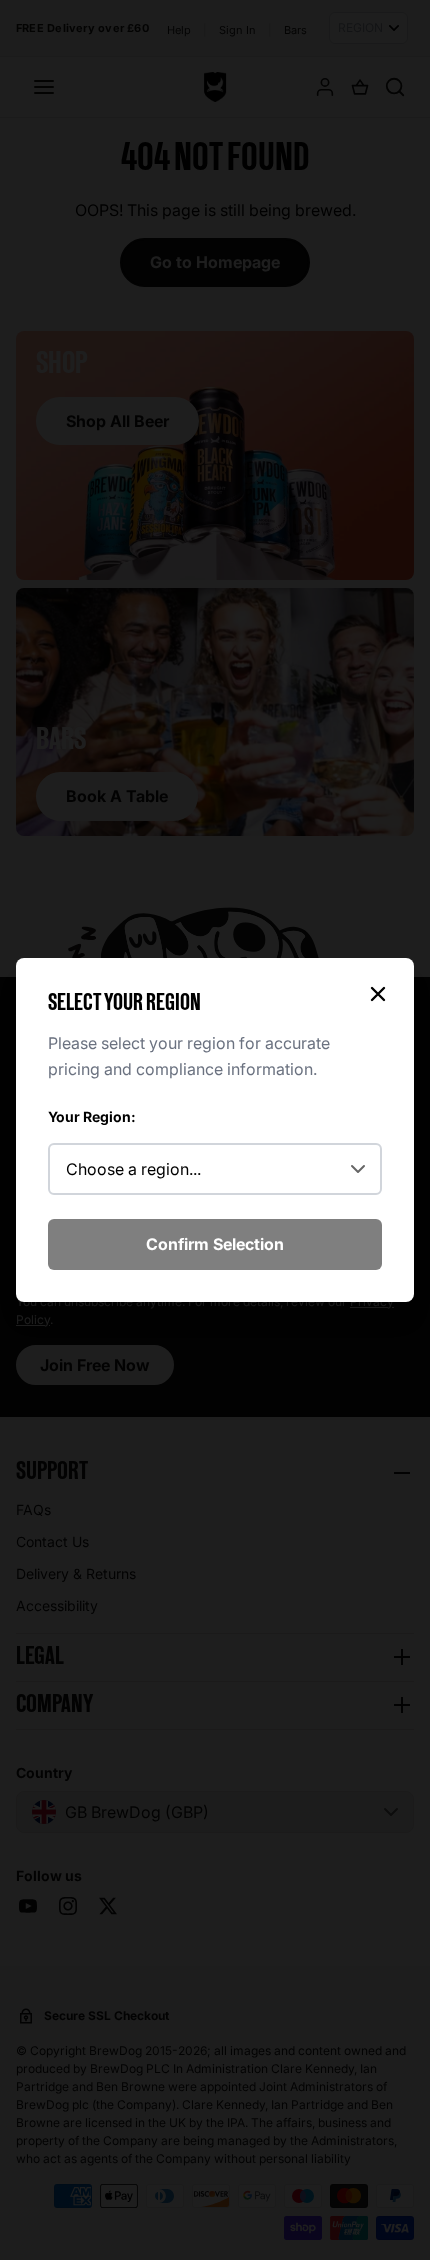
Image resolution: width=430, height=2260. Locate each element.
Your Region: (92, 1116)
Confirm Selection (215, 1244)
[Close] (378, 994)
